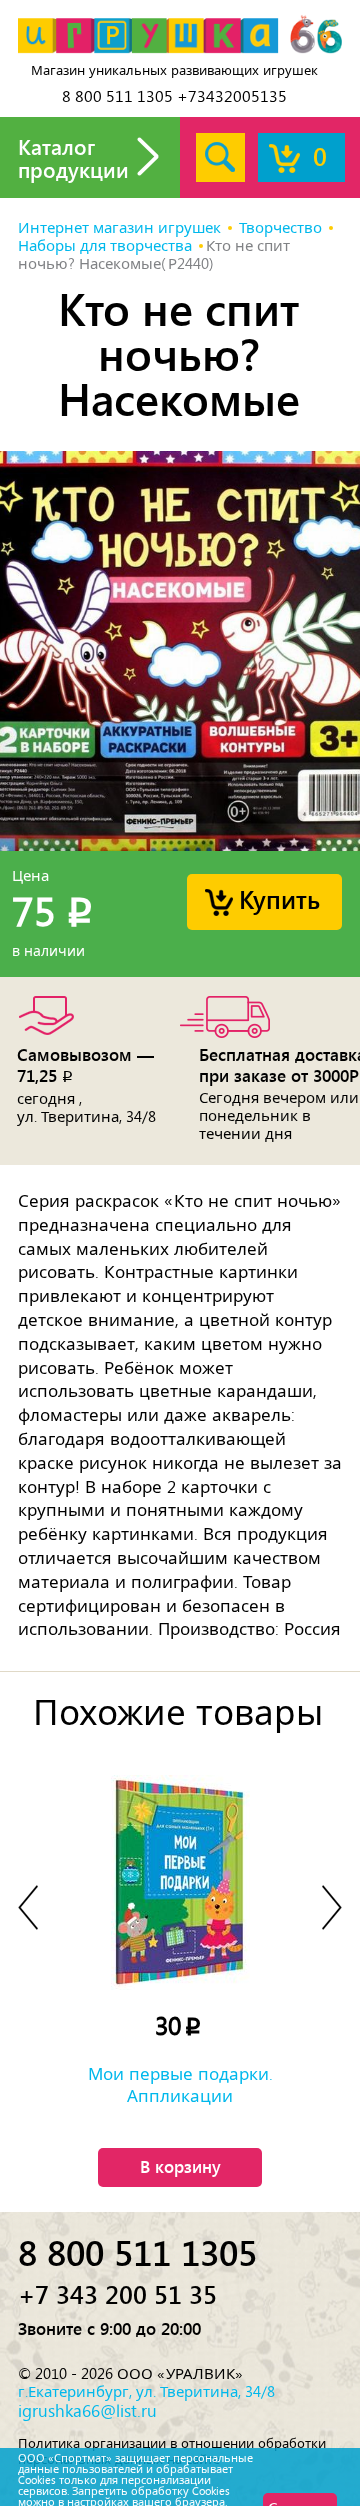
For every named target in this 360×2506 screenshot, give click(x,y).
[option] (180, 651)
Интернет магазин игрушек (119, 228)
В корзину (180, 2166)
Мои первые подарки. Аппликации (180, 2085)
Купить (279, 898)
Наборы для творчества (105, 246)
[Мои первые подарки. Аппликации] (180, 1882)
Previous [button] (28, 1907)
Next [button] (332, 1907)
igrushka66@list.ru (87, 2411)
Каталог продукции (73, 157)
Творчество (280, 228)
